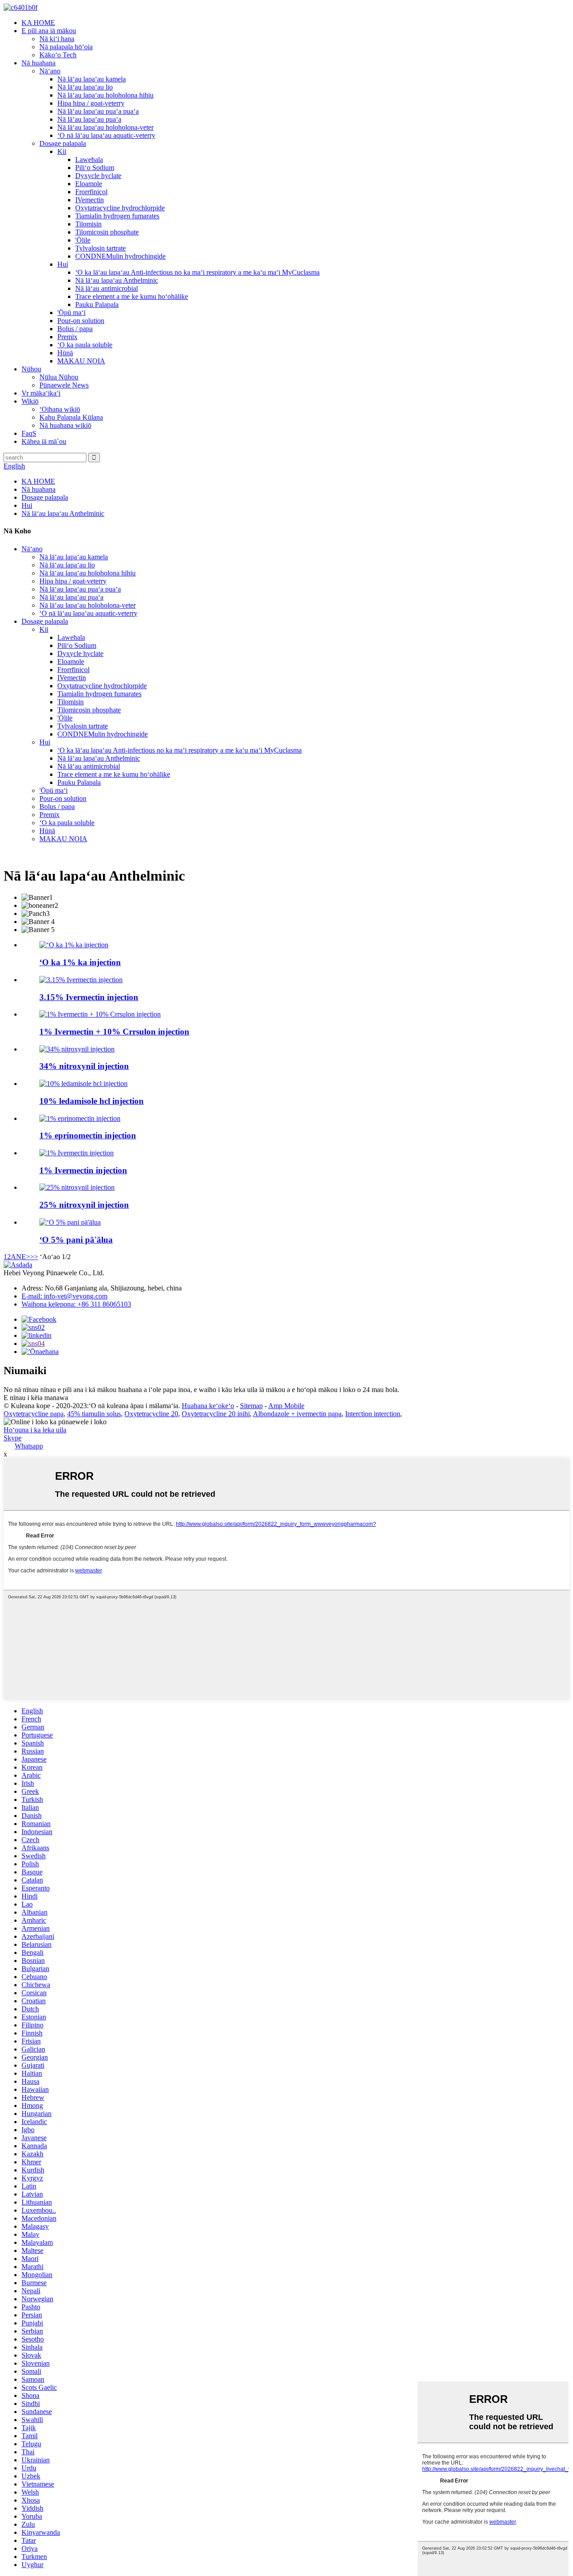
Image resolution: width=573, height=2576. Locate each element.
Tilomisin (88, 224)
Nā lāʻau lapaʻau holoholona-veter (105, 127)
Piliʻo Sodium (95, 168)
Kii (62, 151)
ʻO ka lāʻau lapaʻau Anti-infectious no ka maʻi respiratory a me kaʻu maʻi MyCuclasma (197, 272)
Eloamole (89, 184)
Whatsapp (29, 1446)
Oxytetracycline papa (34, 1414)
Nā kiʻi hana (57, 39)
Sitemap (251, 1406)
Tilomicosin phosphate (107, 232)
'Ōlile (83, 240)
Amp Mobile (286, 1406)
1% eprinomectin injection (88, 1135)
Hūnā (65, 353)
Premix (67, 337)
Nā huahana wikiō (65, 425)
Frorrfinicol (91, 192)
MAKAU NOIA (81, 361)
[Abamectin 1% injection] (74, 945)
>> (34, 1257)
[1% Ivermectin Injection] (77, 1153)
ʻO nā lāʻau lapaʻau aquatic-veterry (106, 135)
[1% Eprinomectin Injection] (80, 1118)
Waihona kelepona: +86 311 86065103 (76, 1304)
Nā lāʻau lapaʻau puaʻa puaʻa (98, 111)
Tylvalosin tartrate (100, 248)
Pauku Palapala (97, 304)
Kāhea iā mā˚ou (44, 441)
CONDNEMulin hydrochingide (120, 256)
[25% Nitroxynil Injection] (77, 1187)
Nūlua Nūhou (59, 377)
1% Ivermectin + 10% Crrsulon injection (114, 1032)
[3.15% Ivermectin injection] (81, 980)
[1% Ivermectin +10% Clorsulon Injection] (100, 1014)
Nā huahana (38, 63)
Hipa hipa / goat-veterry (91, 103)
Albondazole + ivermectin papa (297, 1414)
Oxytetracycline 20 (151, 1414)
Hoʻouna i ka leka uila (35, 1430)
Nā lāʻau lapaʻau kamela (92, 79)
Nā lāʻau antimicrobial (107, 288)
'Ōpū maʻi (71, 313)
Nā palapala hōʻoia (66, 47)
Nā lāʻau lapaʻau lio (85, 87)
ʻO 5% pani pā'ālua (76, 1240)
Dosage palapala (63, 143)
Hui (63, 264)
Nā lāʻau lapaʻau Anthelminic (117, 280)
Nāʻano (50, 71)
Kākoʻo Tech (58, 55)
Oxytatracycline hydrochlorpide (120, 208)
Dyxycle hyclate (98, 176)
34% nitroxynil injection (84, 1066)
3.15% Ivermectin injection (89, 997)
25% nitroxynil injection (84, 1205)
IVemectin (90, 200)
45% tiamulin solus (94, 1414)
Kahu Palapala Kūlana (71, 417)
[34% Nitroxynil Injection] (77, 1049)
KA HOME (38, 23)
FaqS (29, 433)
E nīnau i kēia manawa (36, 1398)
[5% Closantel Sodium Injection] (70, 1222)
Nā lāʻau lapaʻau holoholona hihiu (105, 95)
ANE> (20, 1257)
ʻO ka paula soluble (85, 345)
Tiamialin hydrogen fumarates (117, 216)
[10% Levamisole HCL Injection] (83, 1084)
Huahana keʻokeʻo (208, 1406)
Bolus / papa (75, 329)
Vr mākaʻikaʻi (41, 393)
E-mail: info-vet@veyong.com (64, 1296)
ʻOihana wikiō (60, 409)
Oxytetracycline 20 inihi (216, 1414)
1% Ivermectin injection (83, 1170)
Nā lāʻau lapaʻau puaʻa (89, 119)
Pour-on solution (81, 321)
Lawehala (89, 160)
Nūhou (31, 369)
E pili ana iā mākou (49, 31)
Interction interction (373, 1414)
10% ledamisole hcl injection (92, 1101)
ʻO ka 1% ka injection (80, 962)
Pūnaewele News (64, 385)
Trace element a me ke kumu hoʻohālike (132, 296)
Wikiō (30, 401)
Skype (13, 1438)
